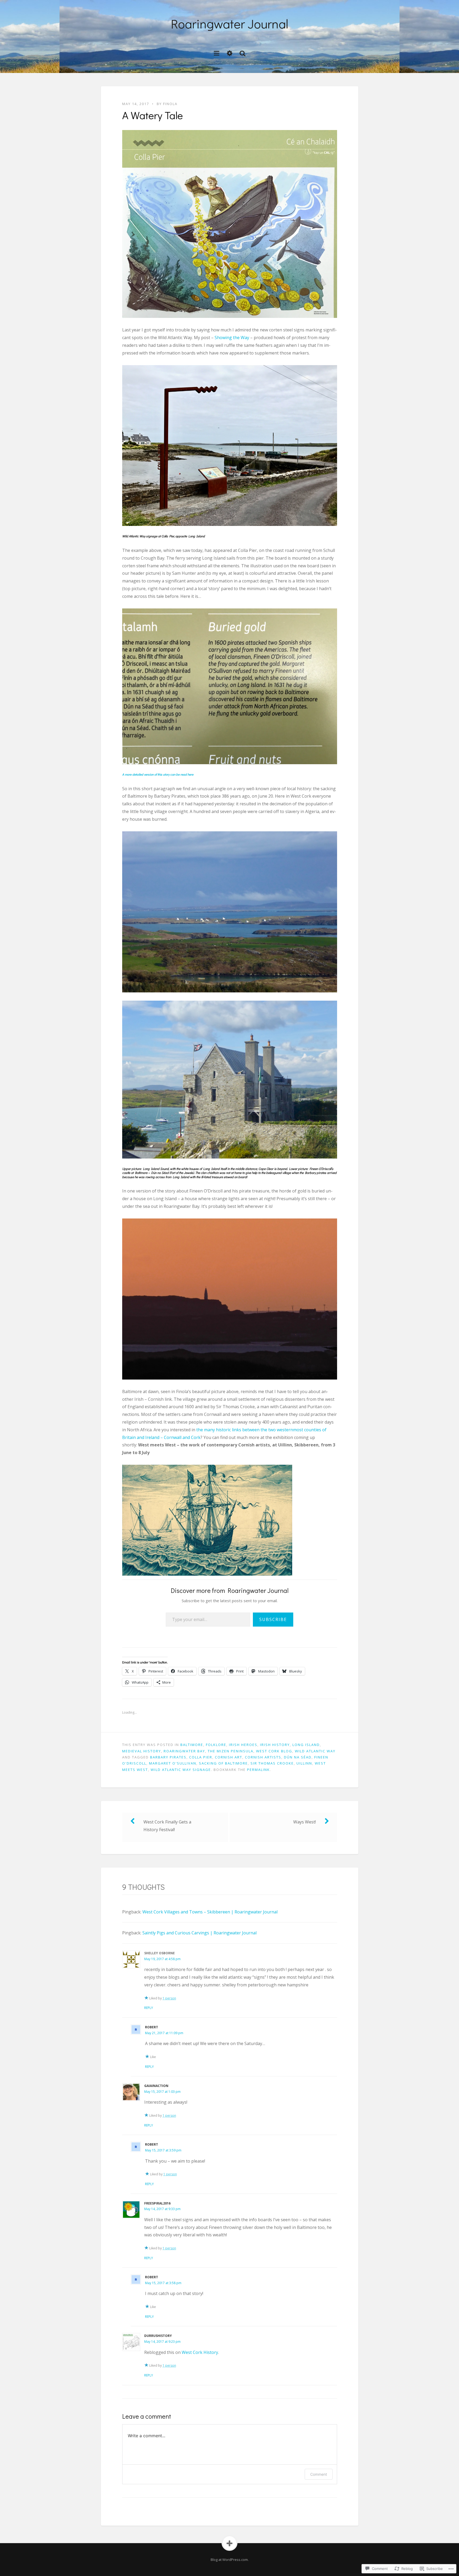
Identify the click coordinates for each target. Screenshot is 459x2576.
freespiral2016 (157, 2203)
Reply (149, 2008)
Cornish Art (229, 1757)
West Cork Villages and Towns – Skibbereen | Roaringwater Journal (210, 1912)
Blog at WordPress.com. (230, 2560)
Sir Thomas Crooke (272, 1763)
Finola (170, 104)
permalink (258, 1770)
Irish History (275, 1745)
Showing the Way (232, 338)
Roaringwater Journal (229, 23)
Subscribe (273, 1619)
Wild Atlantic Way (315, 1751)
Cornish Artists (263, 1757)
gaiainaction (156, 2086)
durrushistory (158, 2336)
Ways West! (305, 1822)
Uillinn (304, 1763)
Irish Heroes (243, 1745)
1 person (169, 1998)
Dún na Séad (298, 1757)
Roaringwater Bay (184, 1751)
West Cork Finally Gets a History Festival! (167, 1826)
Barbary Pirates (168, 1757)
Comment (319, 2474)
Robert (152, 2027)
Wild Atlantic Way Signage (181, 1770)
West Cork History (200, 2352)
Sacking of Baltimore (223, 1763)
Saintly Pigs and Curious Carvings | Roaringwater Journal (199, 1933)
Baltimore (192, 1745)
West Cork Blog (274, 1751)
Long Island (306, 1745)
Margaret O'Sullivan (173, 1763)
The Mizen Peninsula (231, 1751)
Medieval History (142, 1751)
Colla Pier (201, 1757)
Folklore (216, 1745)
